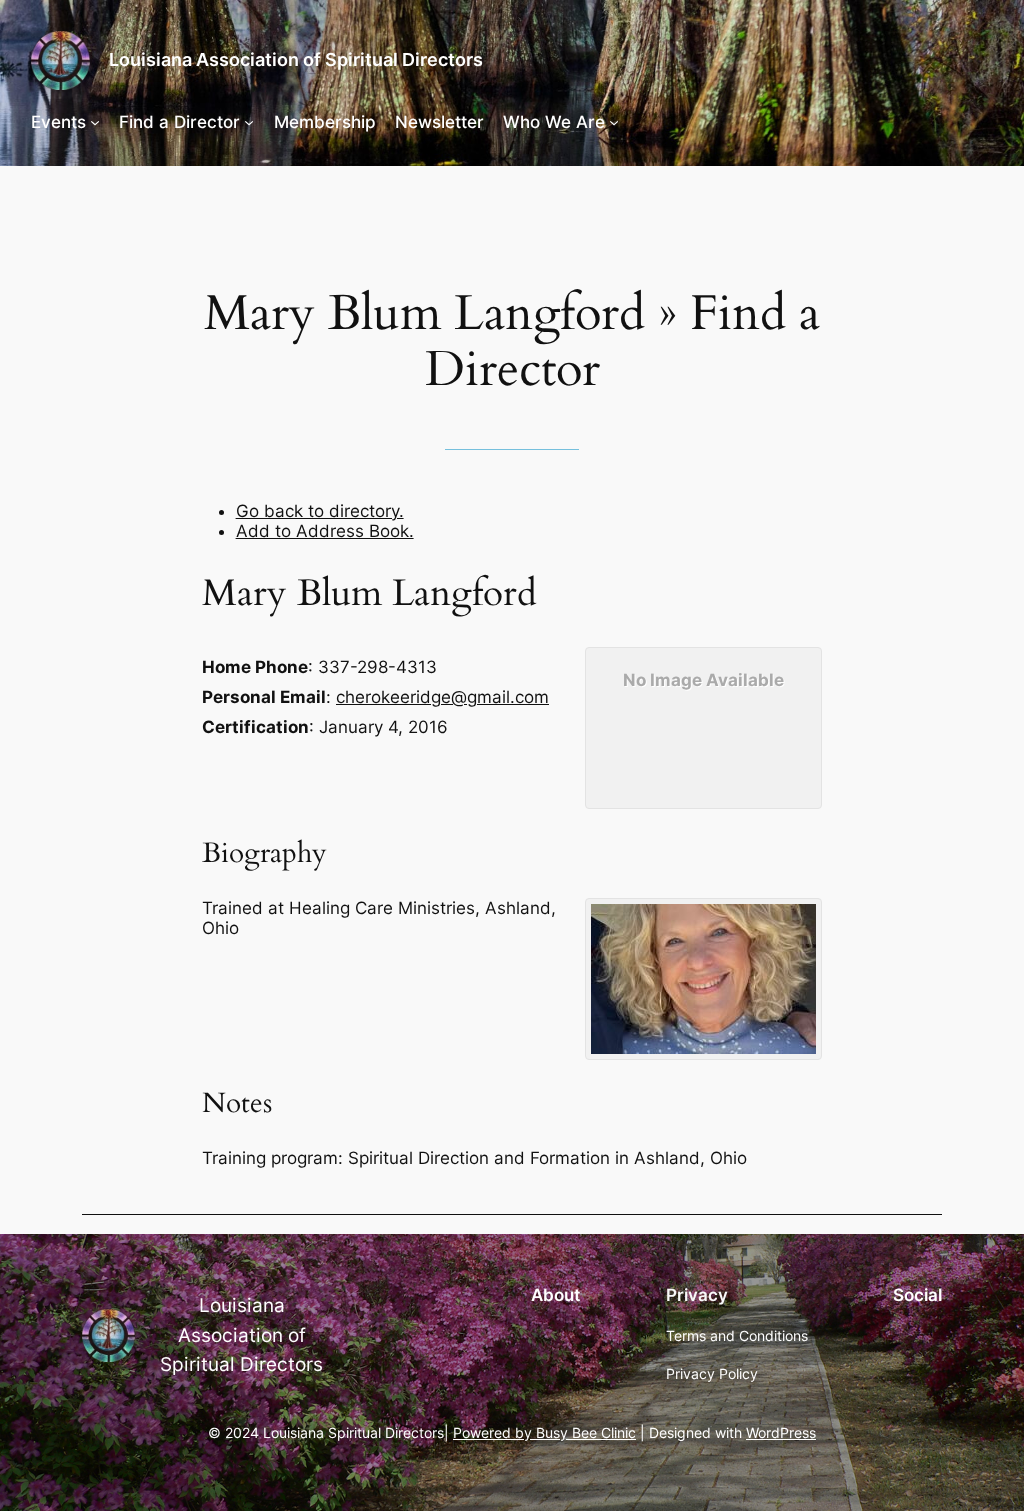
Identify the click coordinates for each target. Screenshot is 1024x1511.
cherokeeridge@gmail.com (442, 697)
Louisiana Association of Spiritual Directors (296, 59)
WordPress (781, 1432)
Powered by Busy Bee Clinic (544, 1432)
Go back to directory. (320, 511)
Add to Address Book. (325, 531)
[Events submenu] (95, 122)
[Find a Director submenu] (249, 122)
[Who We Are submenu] (614, 122)
